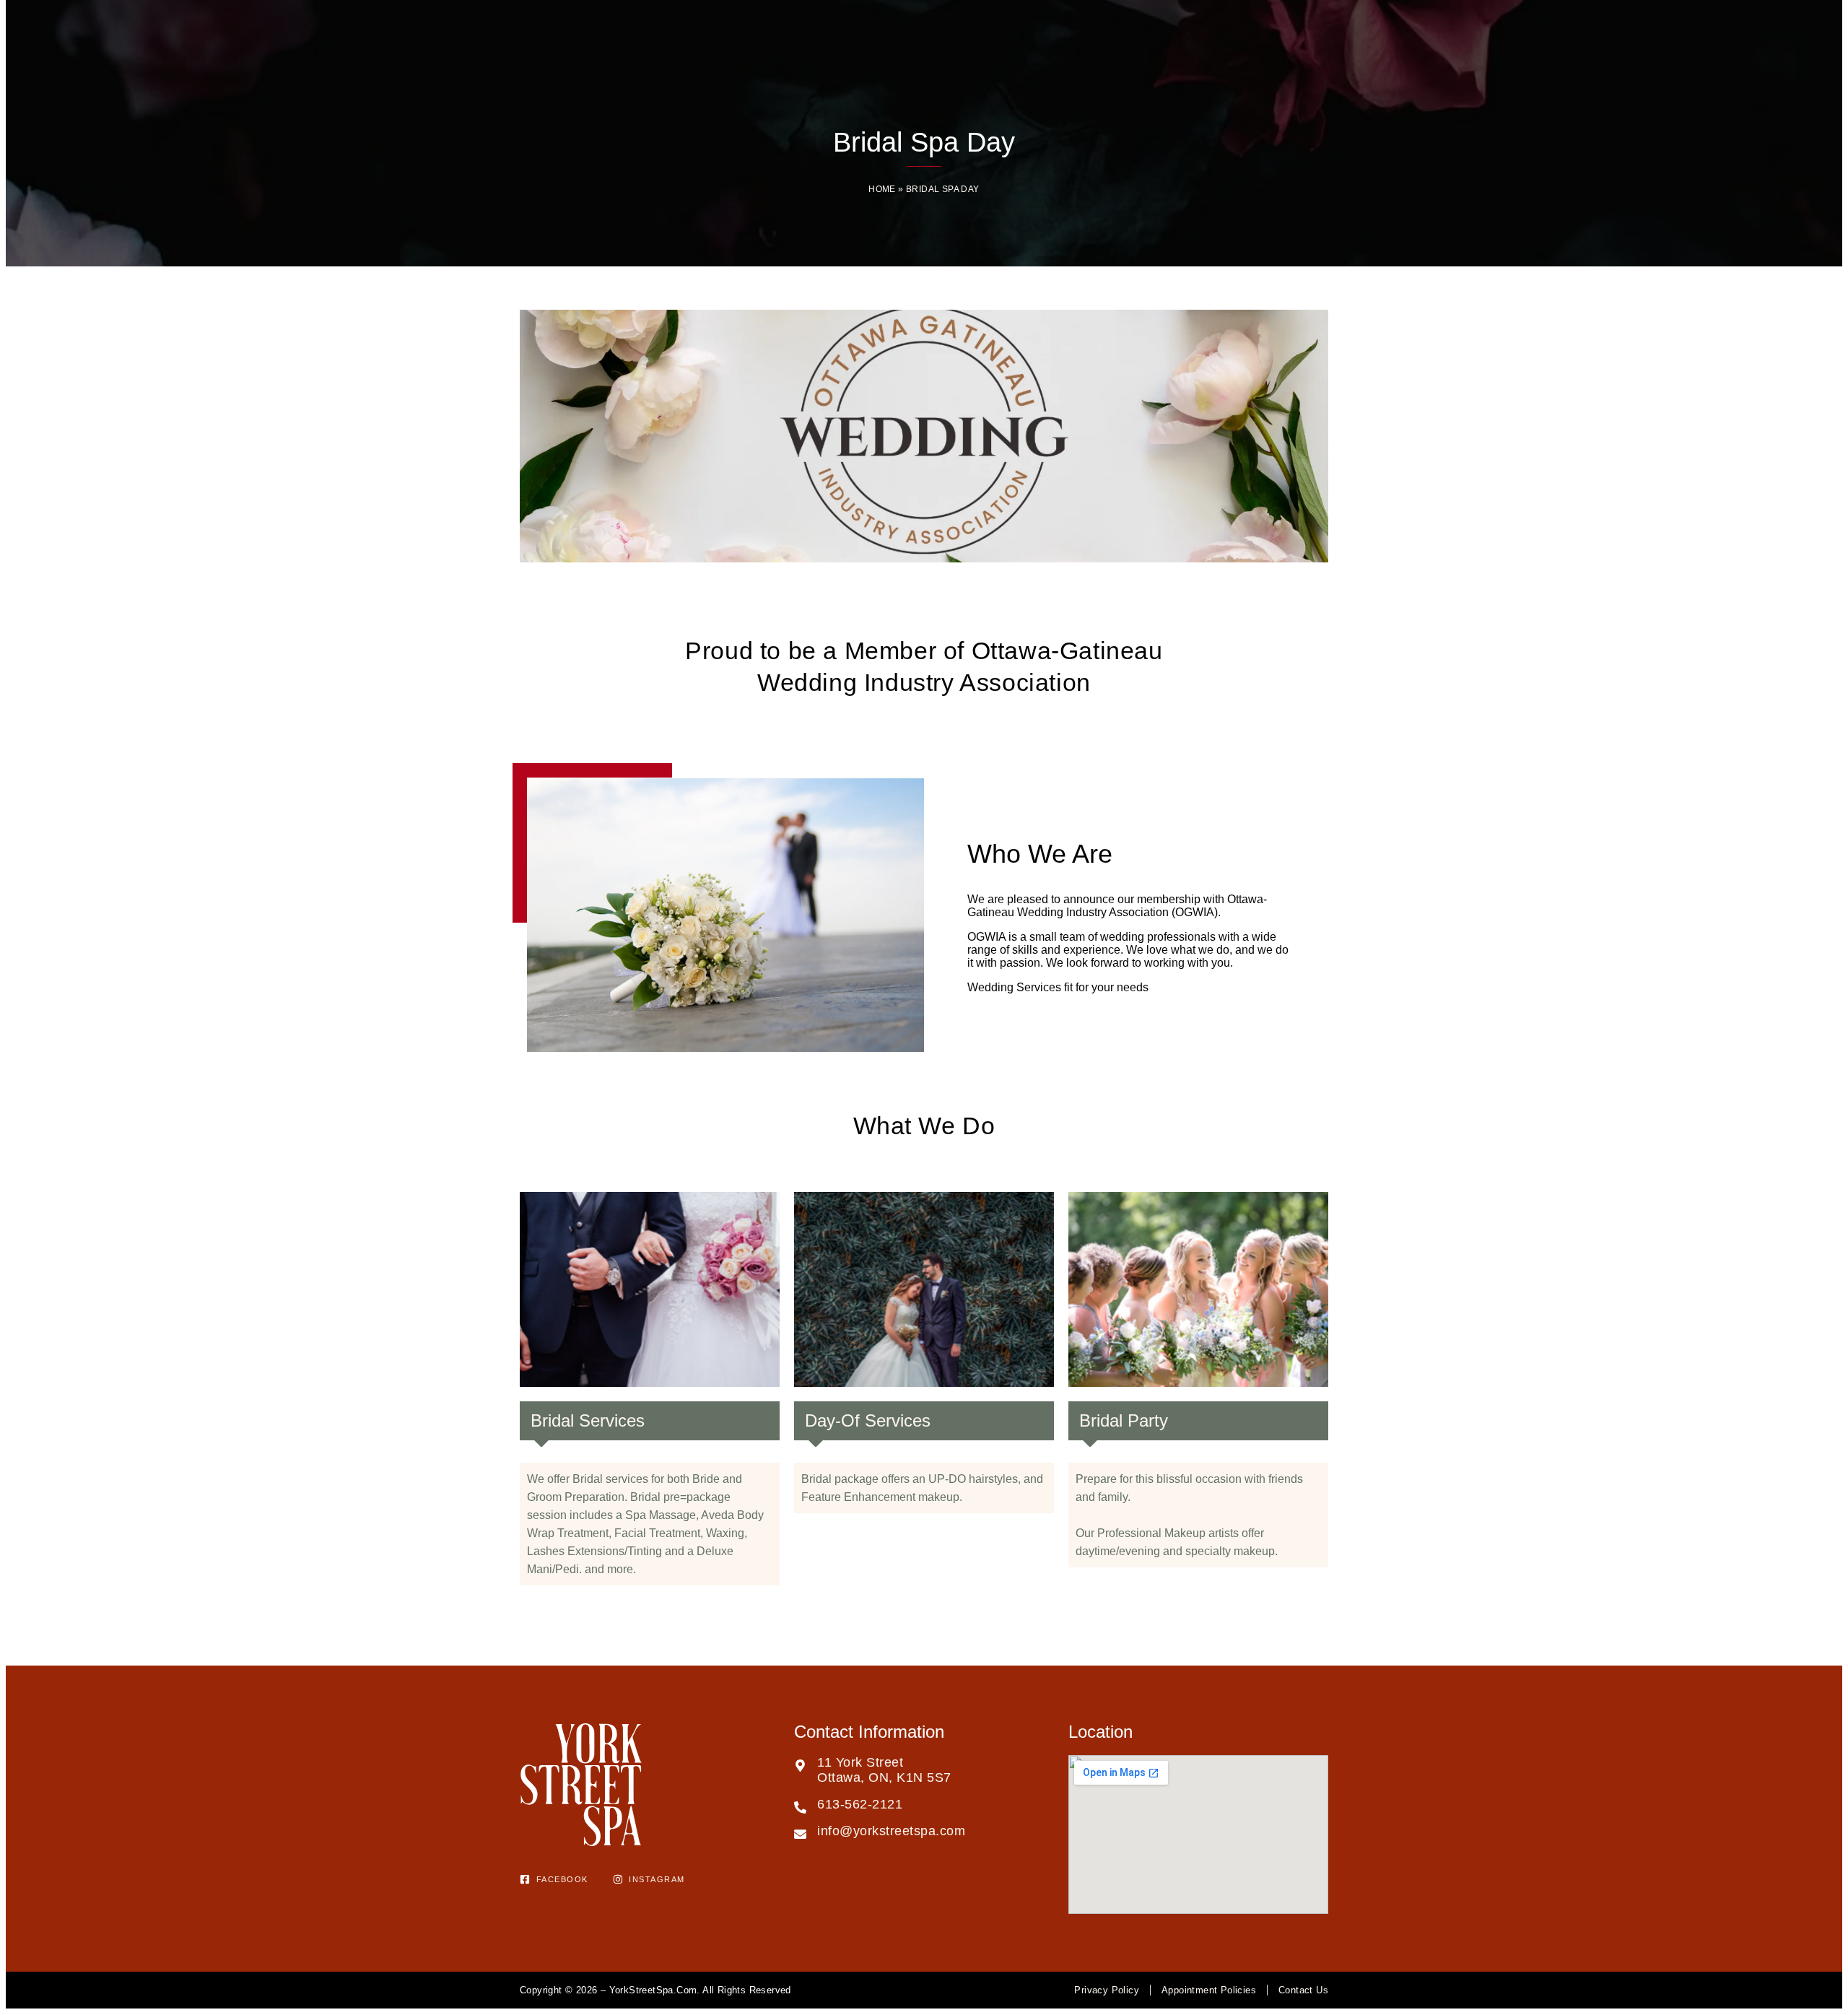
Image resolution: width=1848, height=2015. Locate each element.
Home (882, 189)
